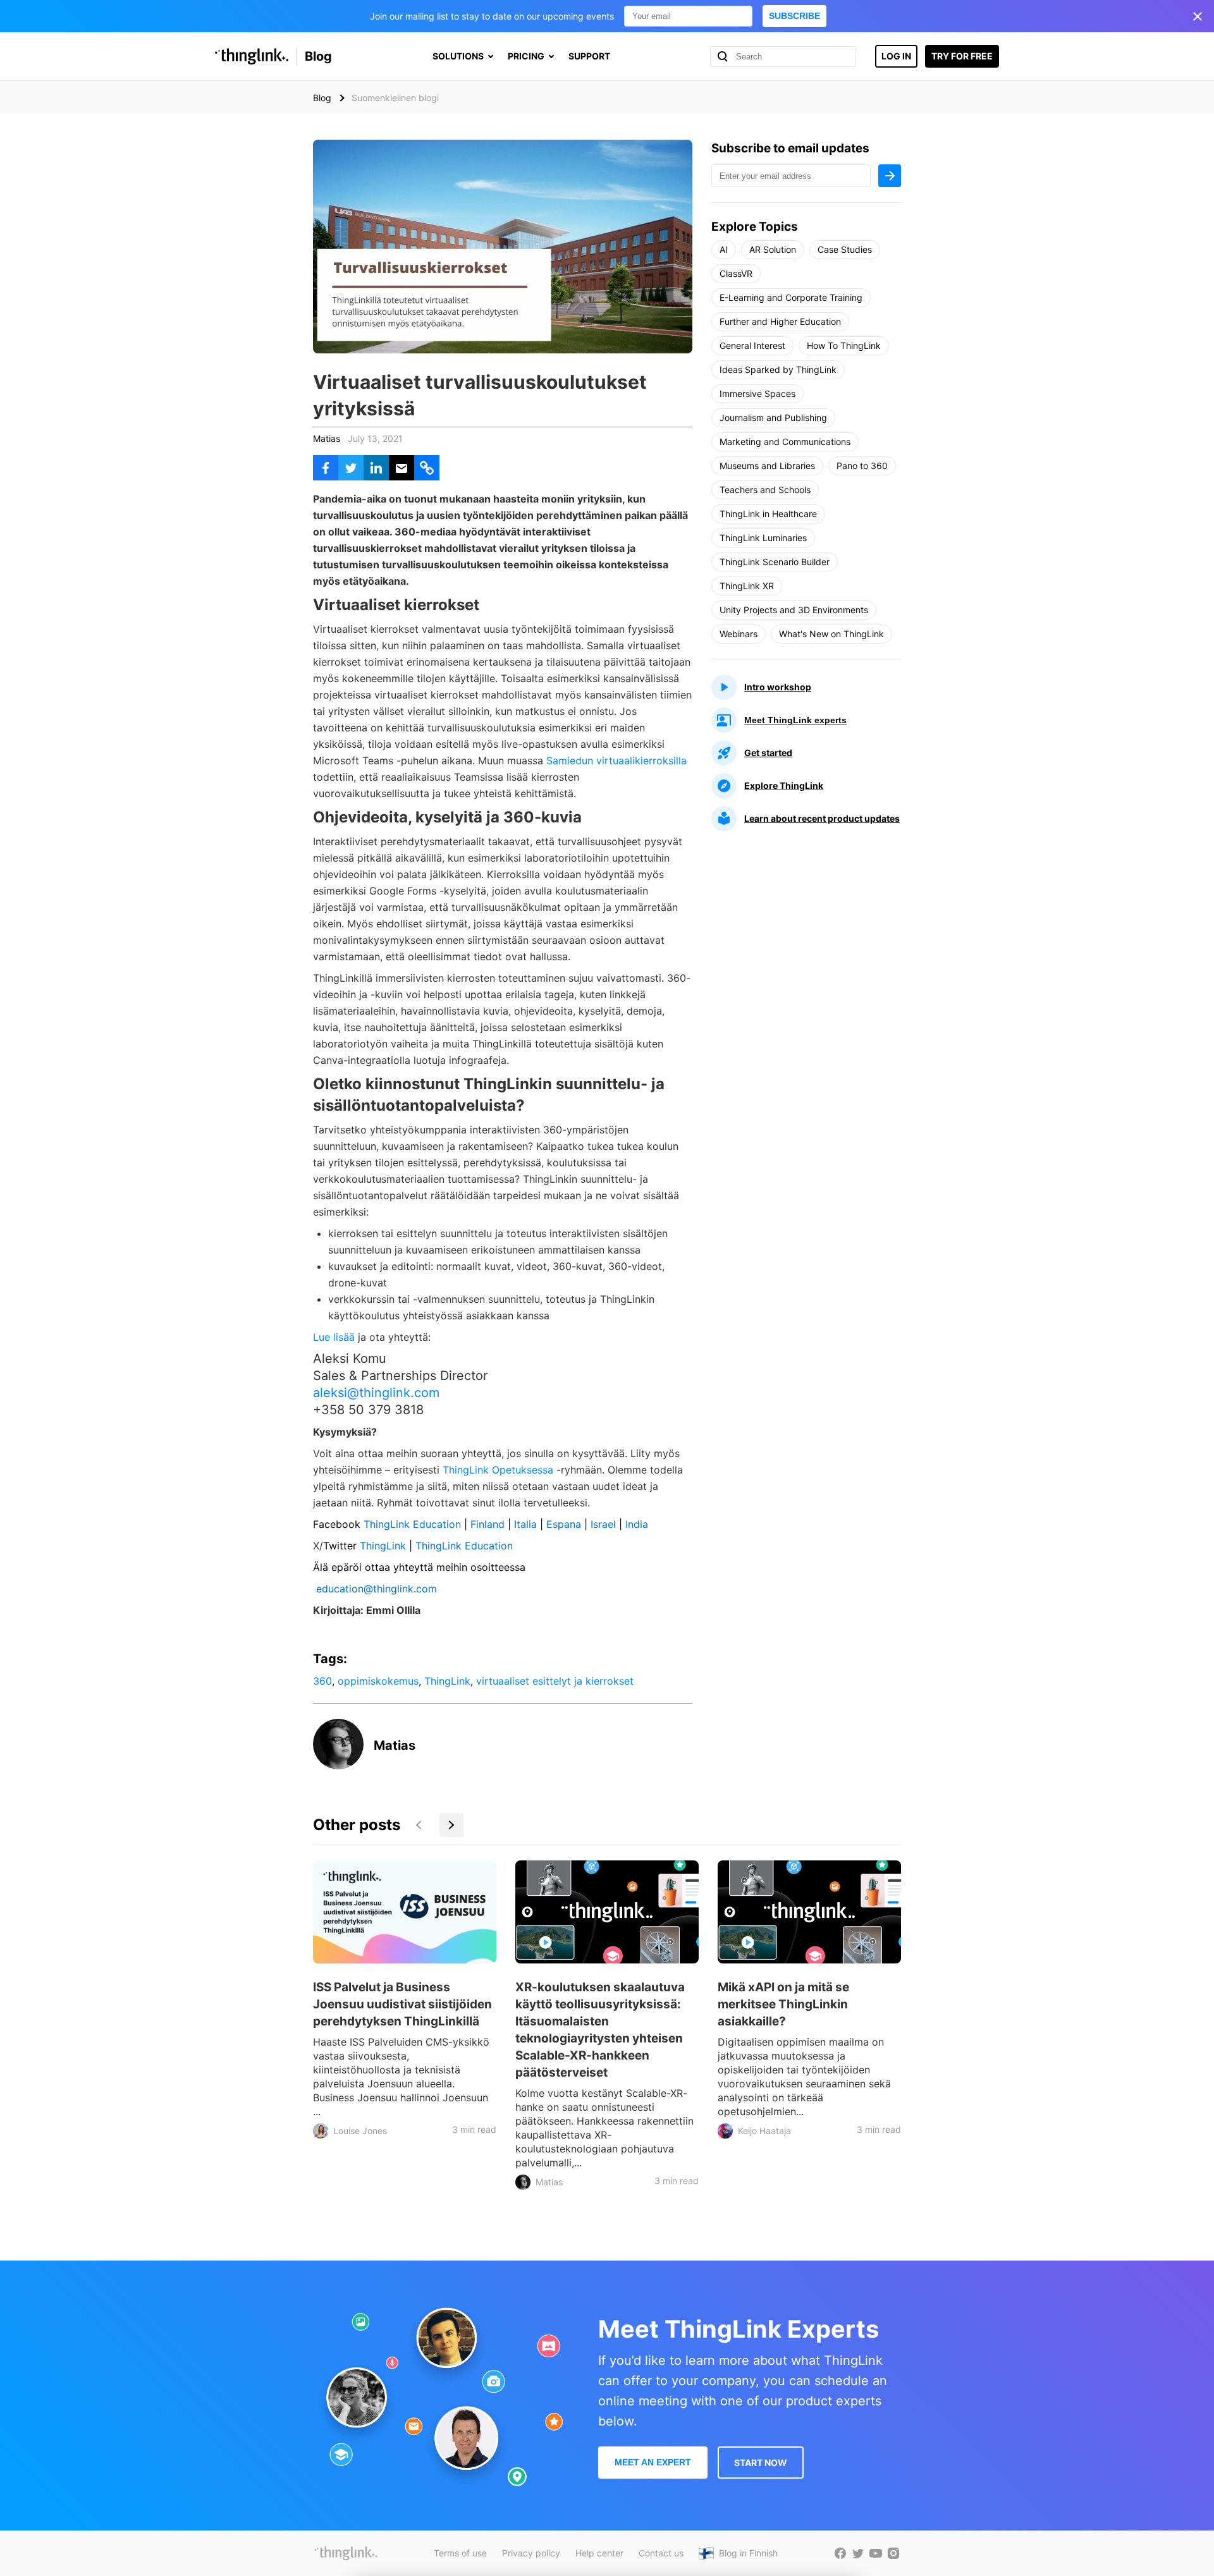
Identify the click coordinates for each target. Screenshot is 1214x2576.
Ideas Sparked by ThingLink (778, 369)
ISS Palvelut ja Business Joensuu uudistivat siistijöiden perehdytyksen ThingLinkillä (402, 2004)
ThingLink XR (747, 586)
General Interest (752, 345)
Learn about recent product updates (822, 818)
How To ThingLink (844, 345)
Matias (327, 438)
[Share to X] (351, 468)
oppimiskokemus (378, 1681)
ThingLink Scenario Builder (775, 562)
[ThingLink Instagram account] (893, 2553)
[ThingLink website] (346, 2553)
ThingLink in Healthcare (768, 514)
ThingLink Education (412, 1524)
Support (589, 56)
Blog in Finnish (748, 2553)
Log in (896, 56)
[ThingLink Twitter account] (858, 2553)
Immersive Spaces (757, 394)
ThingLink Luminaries (763, 538)
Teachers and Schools (765, 490)
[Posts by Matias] (338, 1766)
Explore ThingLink (784, 785)
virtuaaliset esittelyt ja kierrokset (555, 1681)
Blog (318, 56)
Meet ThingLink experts (795, 720)
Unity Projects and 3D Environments (794, 610)
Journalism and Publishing (773, 418)
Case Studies (845, 249)
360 (322, 1681)
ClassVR (736, 273)
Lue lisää (334, 1337)
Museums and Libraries (767, 466)
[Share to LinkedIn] (376, 468)
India (638, 1524)
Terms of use (460, 2553)
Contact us (661, 2553)
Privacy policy (531, 2553)
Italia (525, 1524)
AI (724, 249)
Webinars (739, 634)
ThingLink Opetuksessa (498, 1470)
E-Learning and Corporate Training (791, 297)
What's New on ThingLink (831, 634)
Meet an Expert (653, 2462)
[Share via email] (402, 468)
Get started (768, 753)
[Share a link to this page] (427, 468)
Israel (603, 1524)
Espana (564, 1524)
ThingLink (381, 1546)
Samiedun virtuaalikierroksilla (616, 760)
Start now (761, 2463)
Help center (599, 2553)
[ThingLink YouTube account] (876, 2553)
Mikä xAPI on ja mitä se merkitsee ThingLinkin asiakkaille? (783, 2004)
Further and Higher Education (780, 321)
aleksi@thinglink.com (376, 1393)
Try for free (962, 56)
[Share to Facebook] (326, 468)
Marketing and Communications (785, 442)
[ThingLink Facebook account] (840, 2553)
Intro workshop (778, 687)
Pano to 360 (862, 466)
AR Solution (773, 249)
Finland (487, 1524)
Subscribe (794, 16)
